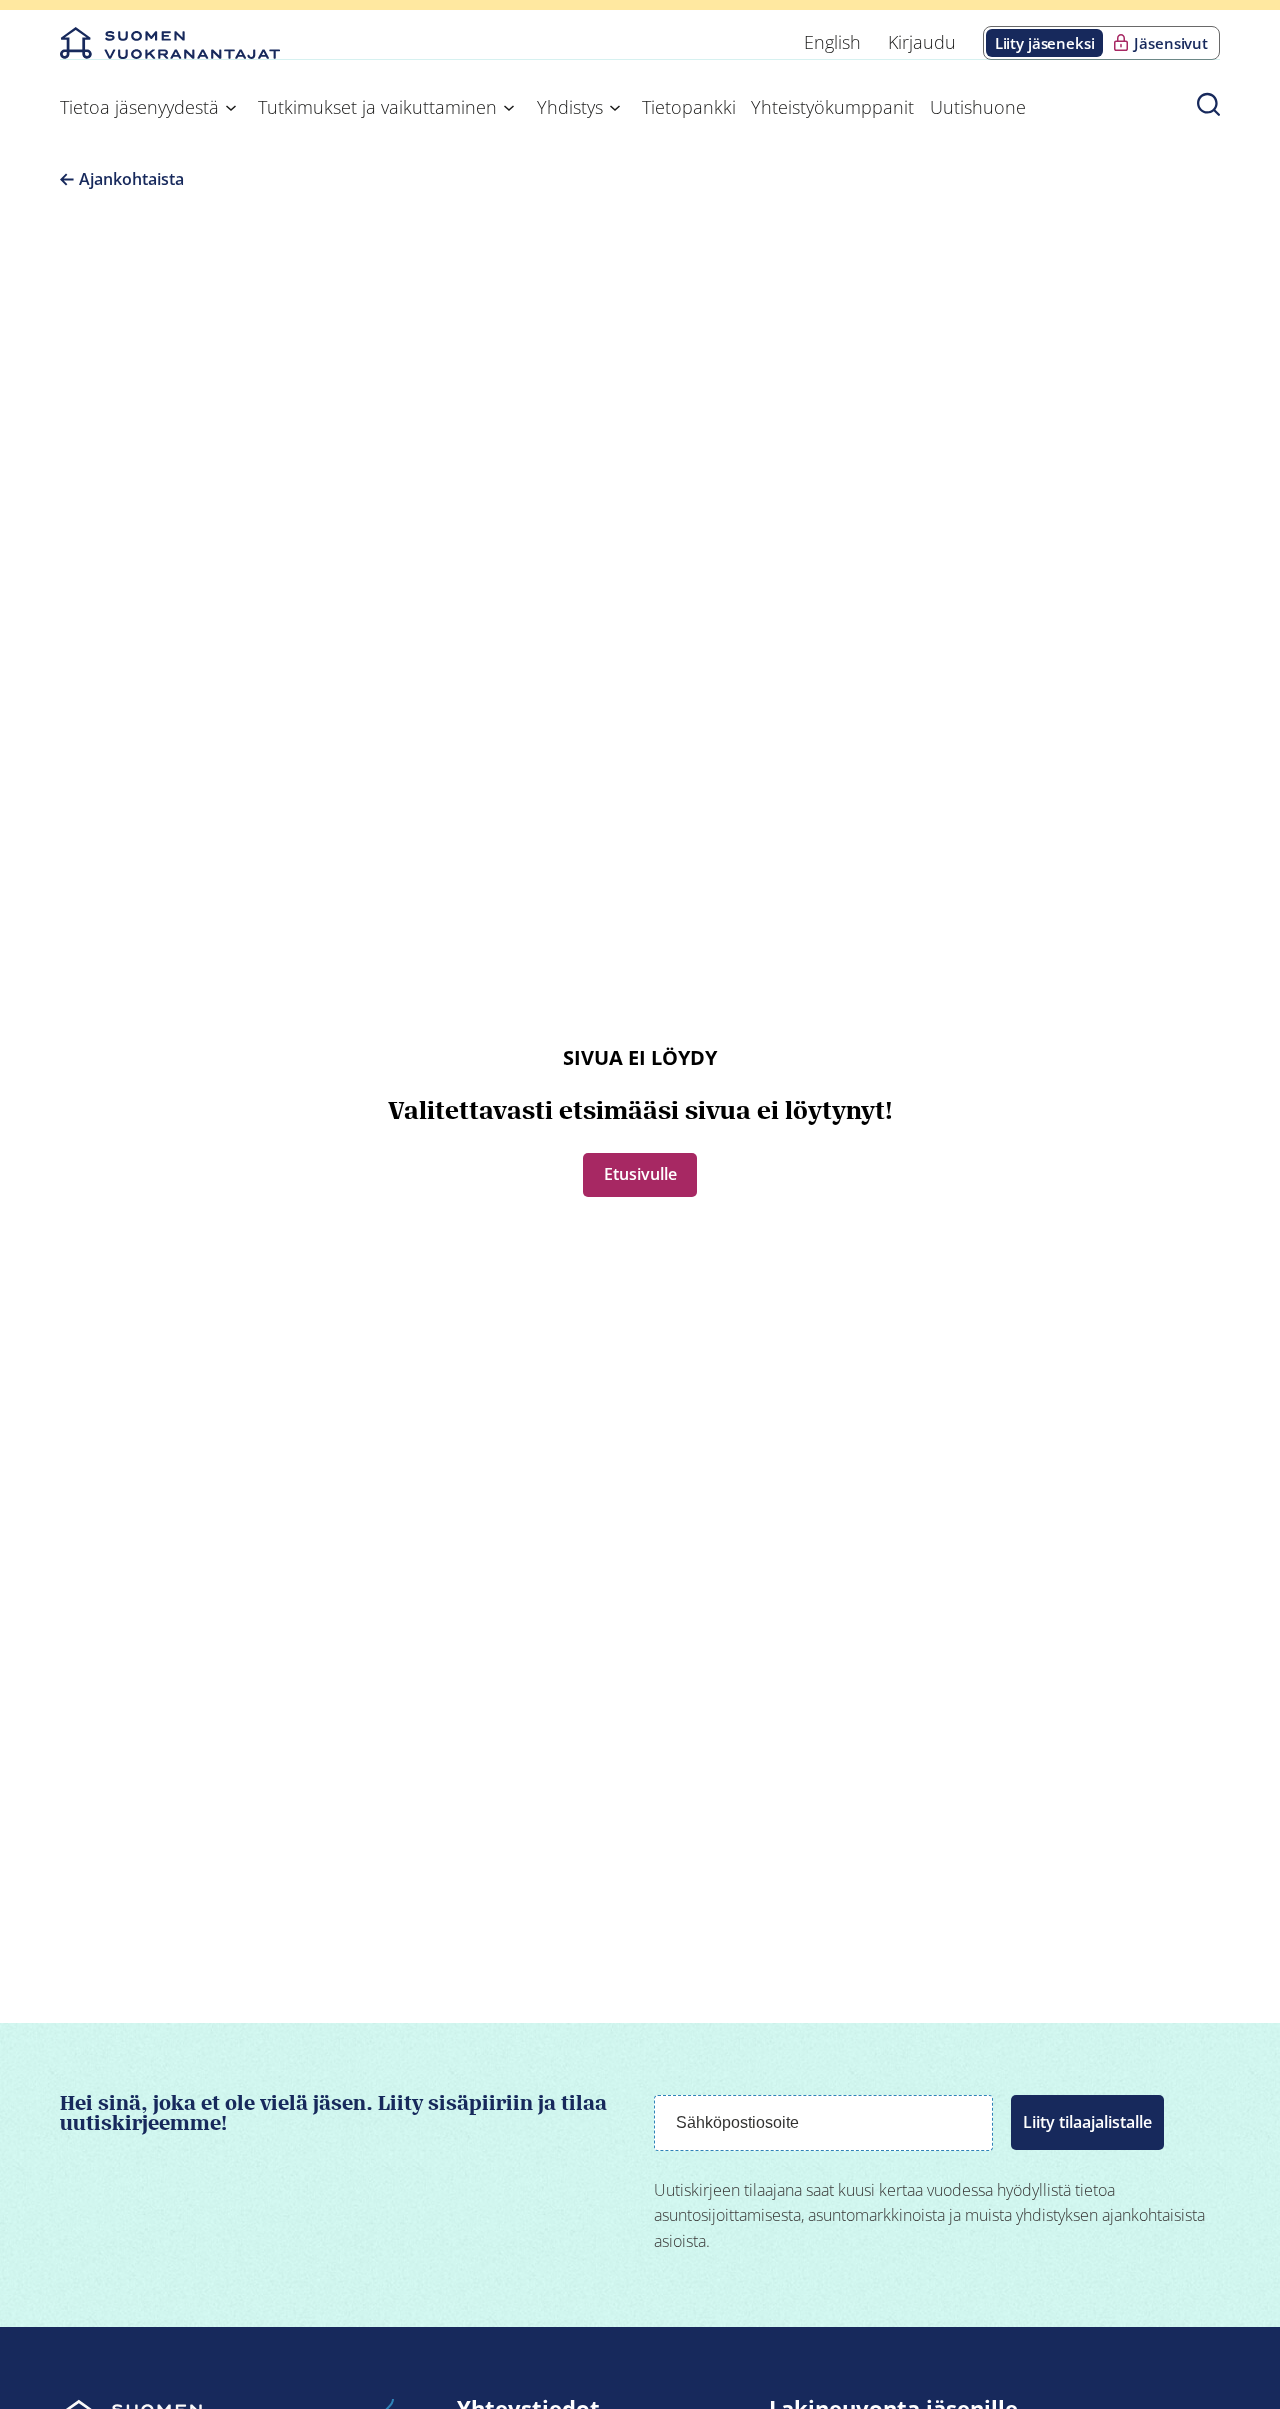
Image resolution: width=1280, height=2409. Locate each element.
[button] (1208, 104)
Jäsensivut (1171, 43)
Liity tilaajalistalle (1087, 2122)
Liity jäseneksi (1045, 43)
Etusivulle (640, 1174)
